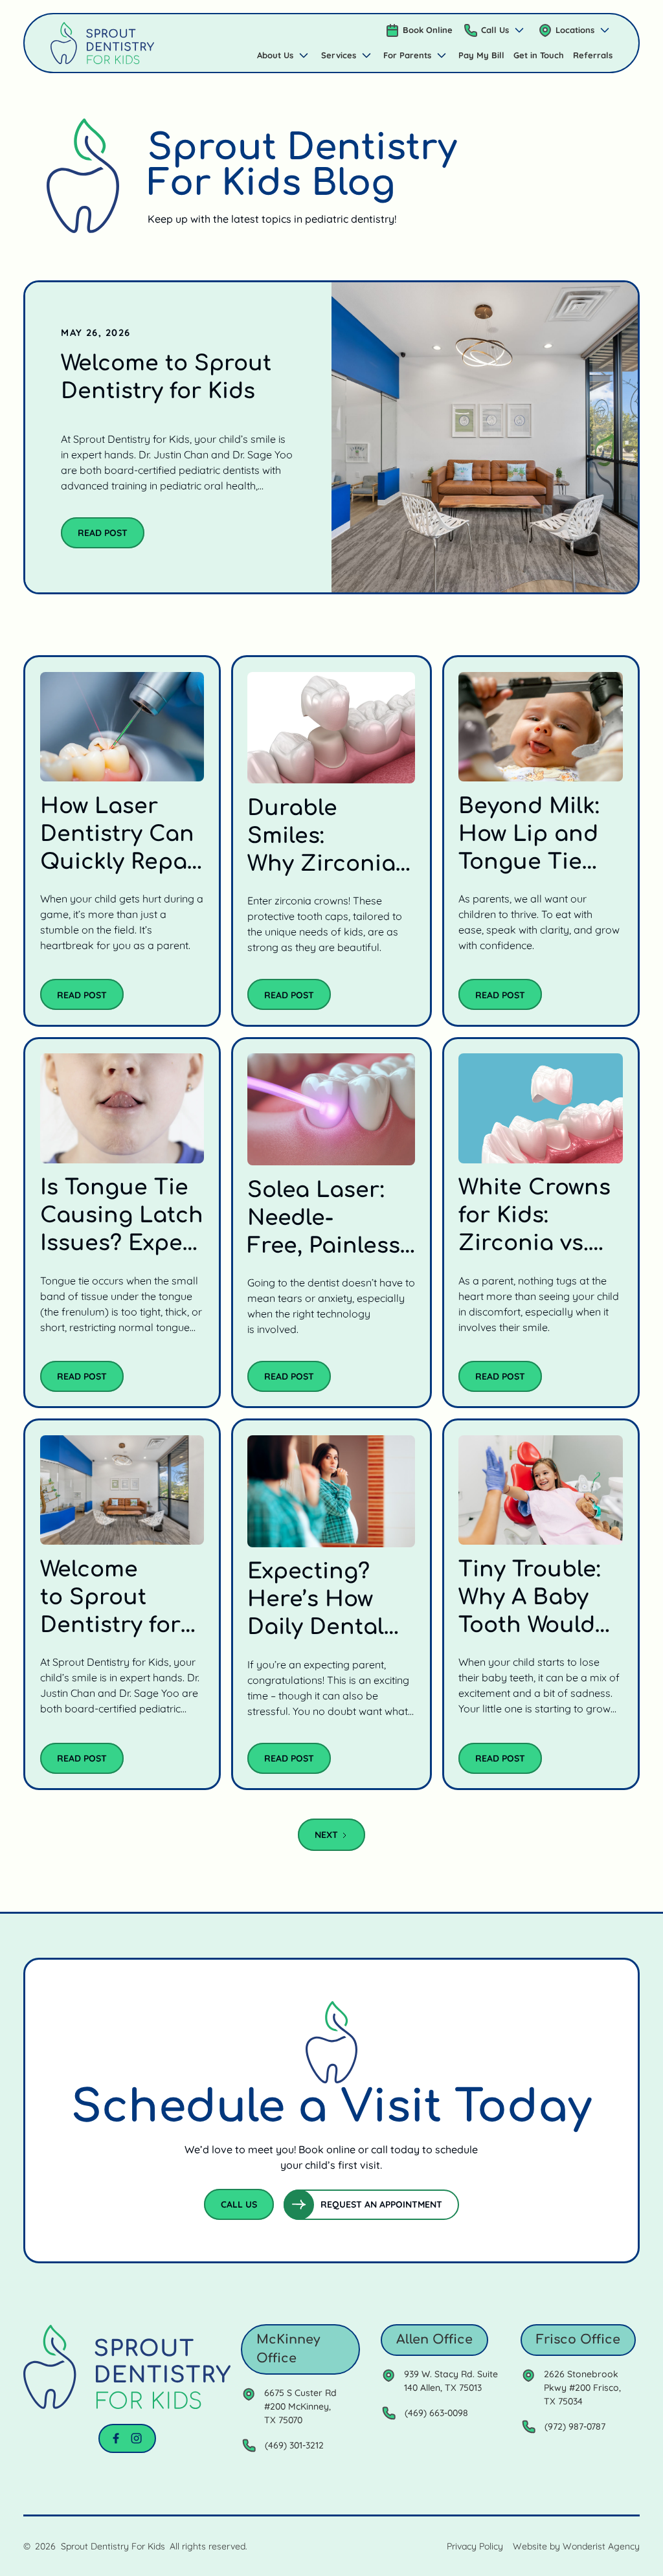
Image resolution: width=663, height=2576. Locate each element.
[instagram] (136, 2438)
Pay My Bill (481, 55)
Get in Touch (539, 55)
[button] (495, 30)
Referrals (593, 55)
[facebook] (116, 2438)
